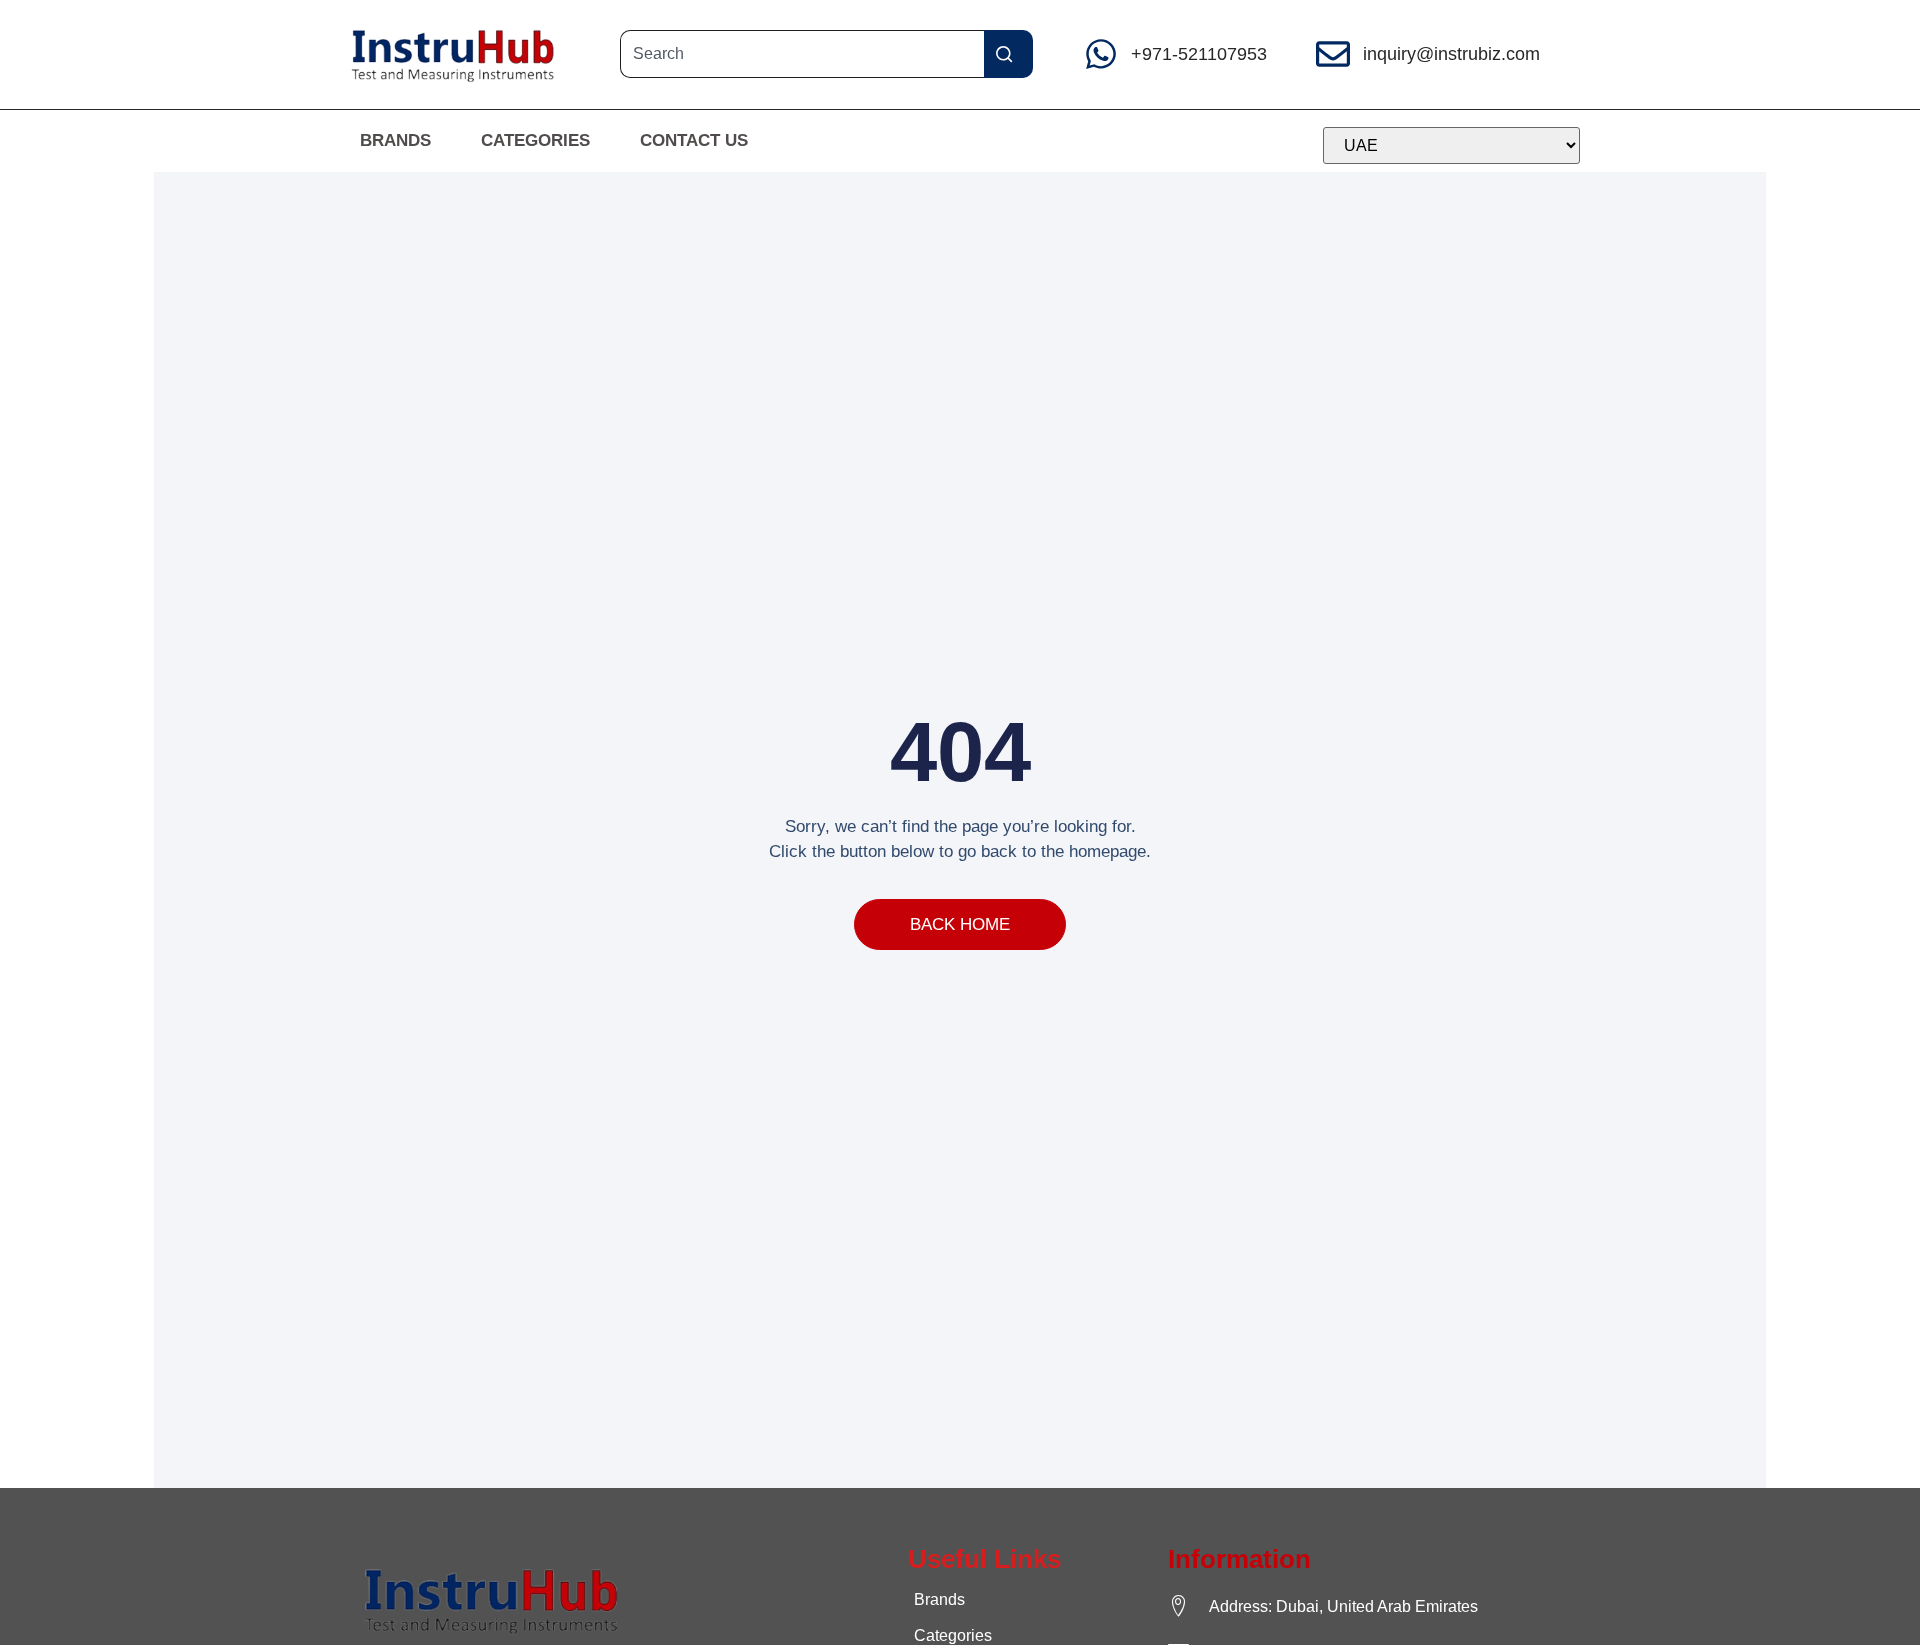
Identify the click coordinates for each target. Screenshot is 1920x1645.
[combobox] (801, 54)
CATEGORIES (535, 140)
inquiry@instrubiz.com (1451, 54)
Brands (939, 1599)
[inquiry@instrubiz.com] (1333, 54)
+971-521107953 (1199, 54)
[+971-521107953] (1101, 54)
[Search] (1008, 54)
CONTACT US (694, 140)
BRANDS (395, 140)
